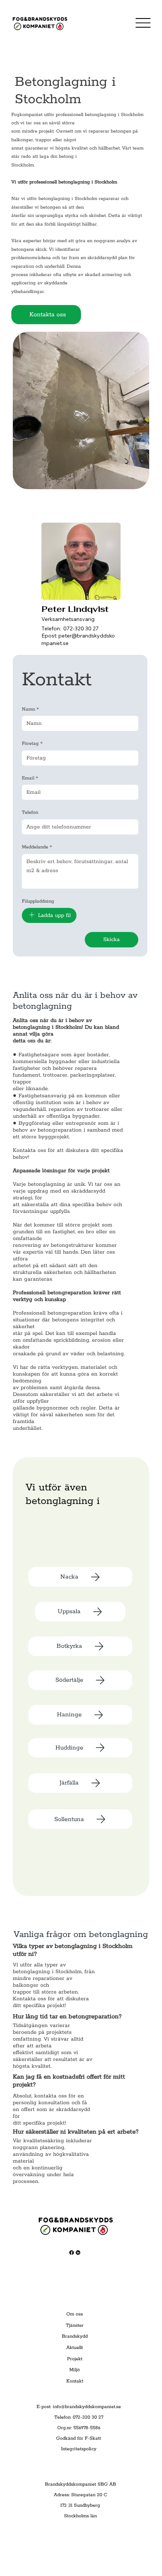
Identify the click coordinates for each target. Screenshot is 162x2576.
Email (30, 778)
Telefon (30, 812)
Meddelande (37, 847)
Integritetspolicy (79, 2449)
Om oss (75, 2314)
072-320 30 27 (81, 628)
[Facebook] (72, 2253)
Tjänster (75, 2325)
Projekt (75, 2359)
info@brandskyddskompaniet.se (87, 2407)
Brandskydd (75, 2336)
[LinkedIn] (78, 2253)
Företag (32, 744)
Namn (30, 709)
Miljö (75, 2370)
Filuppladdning (38, 901)
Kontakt (75, 2381)
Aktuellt (75, 2348)
